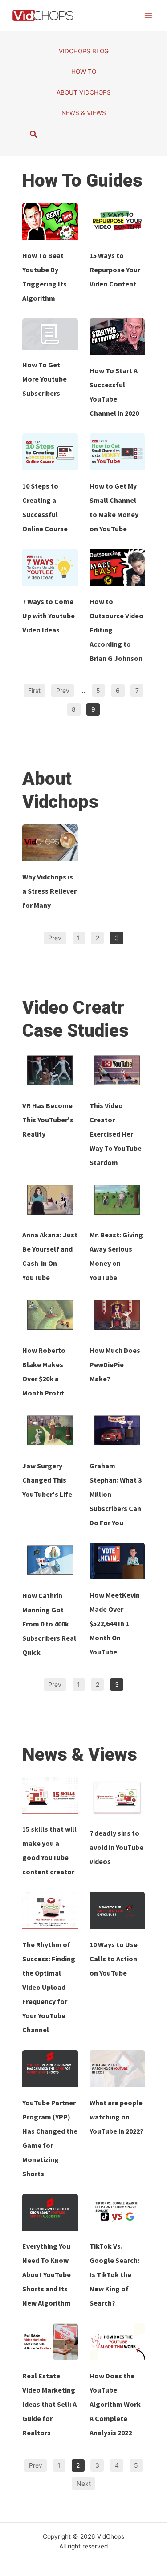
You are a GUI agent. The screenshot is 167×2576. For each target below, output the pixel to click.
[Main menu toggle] (148, 15)
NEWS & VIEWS (84, 113)
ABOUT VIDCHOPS (84, 92)
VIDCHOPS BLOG (84, 51)
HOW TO (84, 72)
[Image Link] (50, 221)
